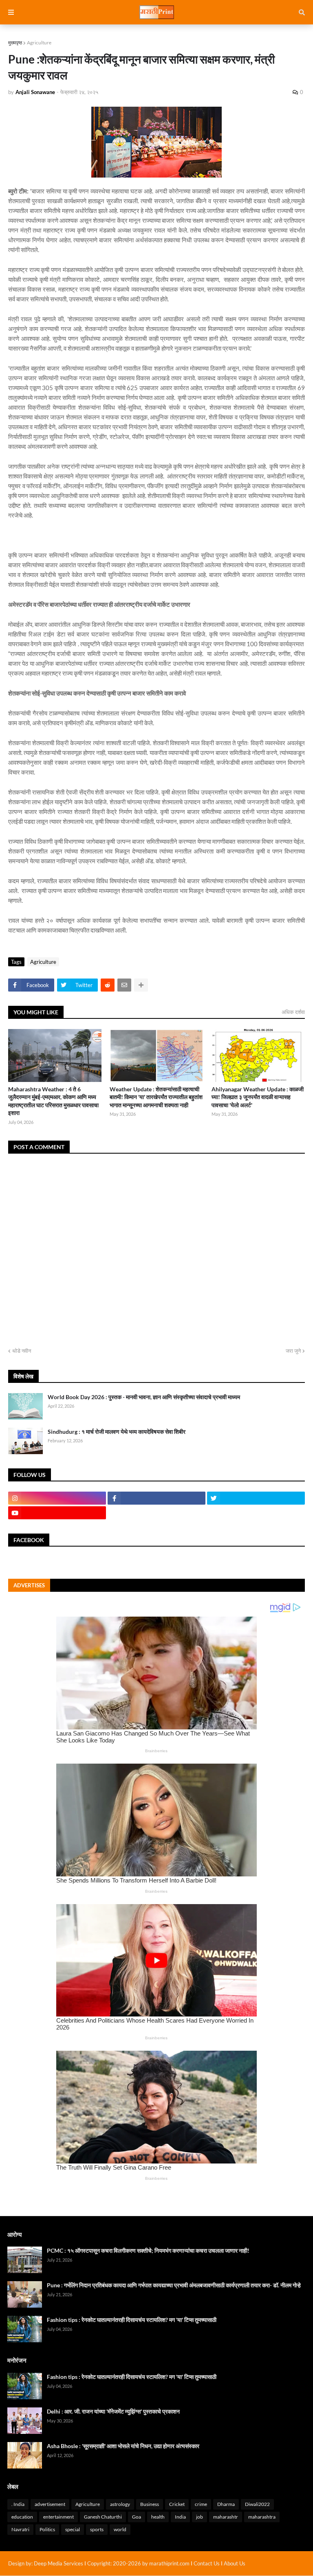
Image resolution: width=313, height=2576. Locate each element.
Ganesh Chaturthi (103, 2517)
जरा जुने (293, 1351)
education (22, 2517)
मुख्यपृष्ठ (15, 43)
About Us (235, 2563)
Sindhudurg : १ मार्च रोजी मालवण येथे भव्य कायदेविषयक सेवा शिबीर (117, 1432)
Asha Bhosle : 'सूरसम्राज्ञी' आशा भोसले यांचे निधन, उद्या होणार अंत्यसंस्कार (123, 2446)
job (199, 2517)
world (120, 2529)
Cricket (177, 2504)
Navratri (20, 2529)
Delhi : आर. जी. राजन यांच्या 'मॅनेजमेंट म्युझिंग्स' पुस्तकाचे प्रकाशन (113, 2411)
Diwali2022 (257, 2504)
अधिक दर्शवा (293, 1012)
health (158, 2517)
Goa (137, 2517)
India (180, 2517)
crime (201, 2504)
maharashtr (226, 2517)
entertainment (58, 2517)
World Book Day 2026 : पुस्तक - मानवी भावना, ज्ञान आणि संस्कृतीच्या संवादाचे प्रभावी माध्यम (144, 1397)
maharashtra (262, 2517)
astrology (120, 2504)
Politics (47, 2529)
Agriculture (39, 43)
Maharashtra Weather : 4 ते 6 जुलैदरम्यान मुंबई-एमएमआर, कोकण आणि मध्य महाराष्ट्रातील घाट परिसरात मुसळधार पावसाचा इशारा (53, 1101)
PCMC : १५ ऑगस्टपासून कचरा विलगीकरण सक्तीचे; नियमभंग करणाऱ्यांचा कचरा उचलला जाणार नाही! (148, 2250)
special (73, 2529)
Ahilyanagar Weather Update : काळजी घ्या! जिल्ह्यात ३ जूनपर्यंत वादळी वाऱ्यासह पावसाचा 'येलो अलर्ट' (258, 1097)
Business (150, 2504)
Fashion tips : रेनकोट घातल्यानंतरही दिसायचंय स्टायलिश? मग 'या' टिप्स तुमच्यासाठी (132, 2320)
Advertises (29, 1585)
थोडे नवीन (22, 1351)
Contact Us (207, 2563)
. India (18, 2504)
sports (97, 2529)
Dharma (226, 2504)
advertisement (50, 2504)
